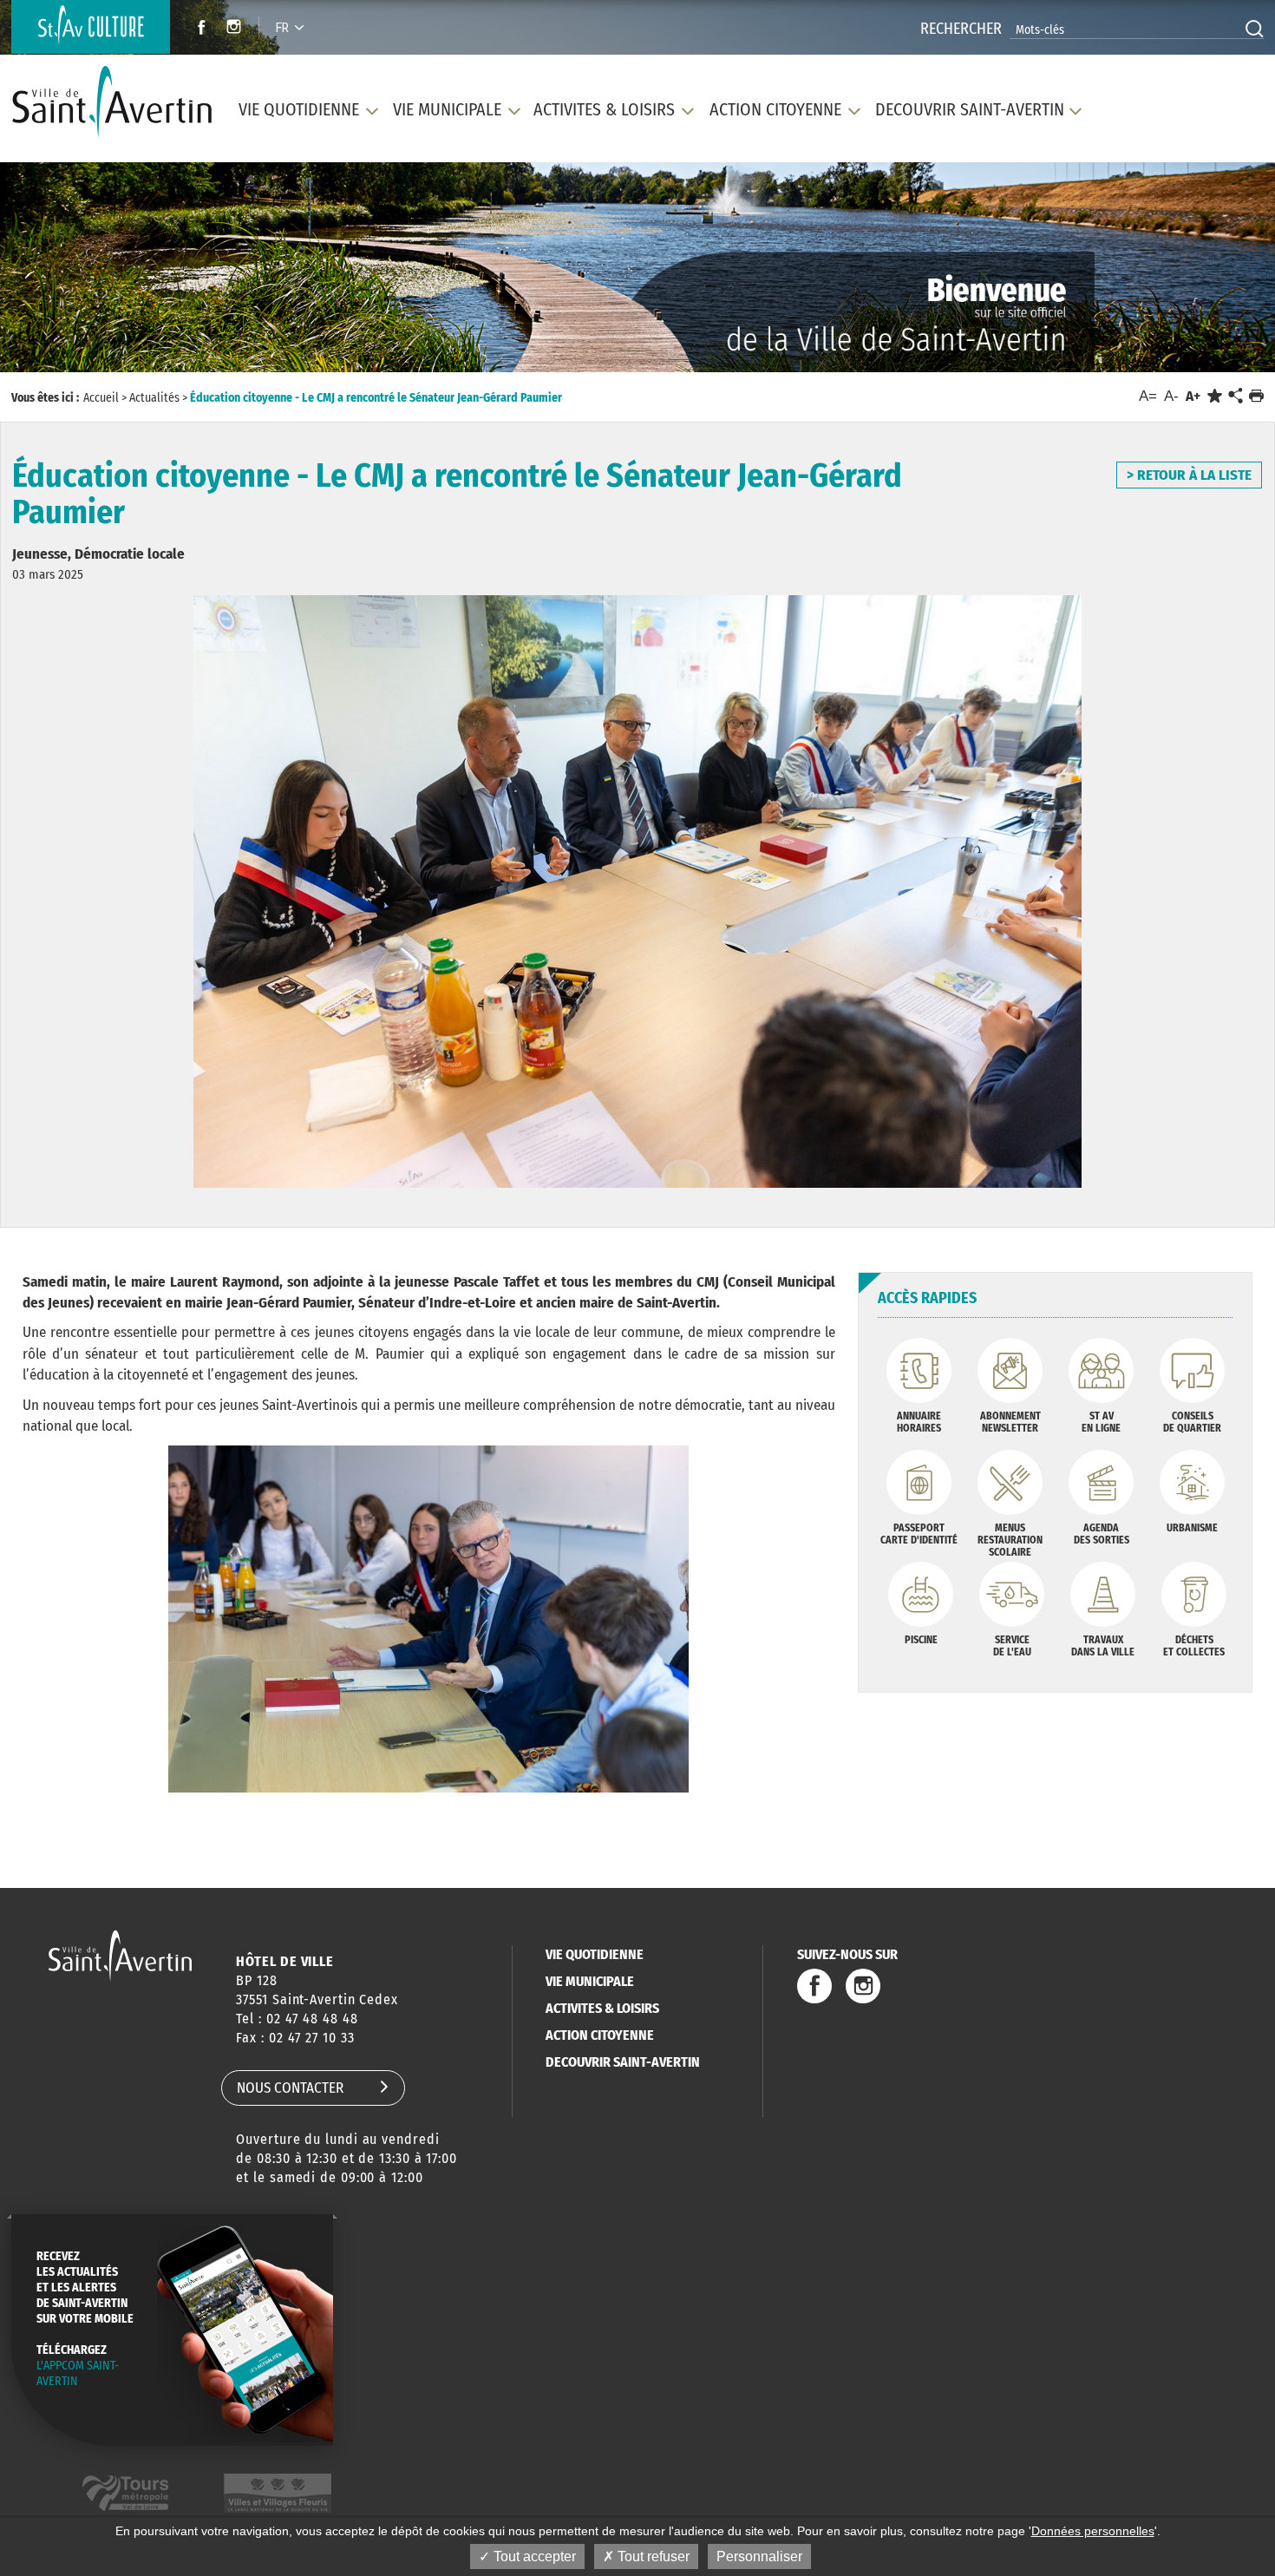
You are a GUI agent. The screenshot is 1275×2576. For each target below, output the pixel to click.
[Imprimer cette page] (1256, 396)
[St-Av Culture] (91, 27)
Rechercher (961, 29)
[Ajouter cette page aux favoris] (1215, 396)
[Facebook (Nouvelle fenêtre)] (196, 29)
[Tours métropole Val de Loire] (125, 2493)
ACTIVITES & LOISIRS (602, 2008)
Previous (92, 273)
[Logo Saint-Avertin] (112, 102)
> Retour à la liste (1189, 475)
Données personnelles (1093, 2531)
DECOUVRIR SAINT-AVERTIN (623, 2062)
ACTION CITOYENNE (600, 2035)
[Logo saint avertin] (120, 1955)
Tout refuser (652, 2556)
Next (1182, 273)
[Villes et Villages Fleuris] (278, 2493)
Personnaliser (759, 2556)
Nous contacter (290, 2088)
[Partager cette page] (1235, 397)
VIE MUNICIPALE (590, 1981)
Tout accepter (533, 2556)
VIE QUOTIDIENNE (595, 1954)
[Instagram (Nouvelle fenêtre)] (236, 29)
